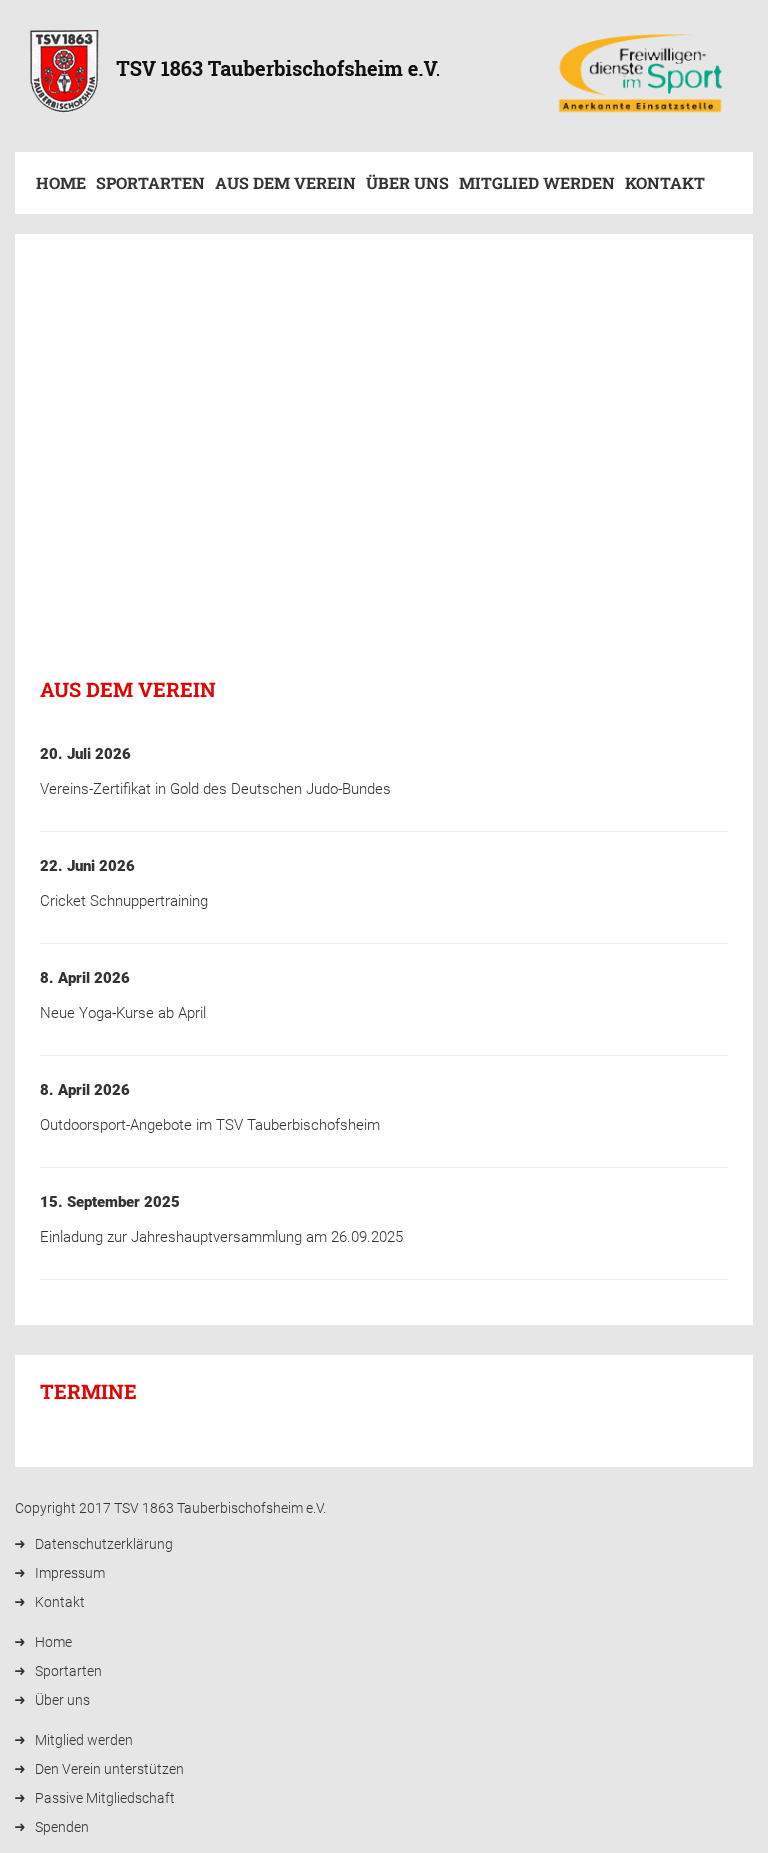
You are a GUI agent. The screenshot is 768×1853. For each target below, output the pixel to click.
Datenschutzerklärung (104, 1544)
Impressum (70, 1573)
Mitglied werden (537, 182)
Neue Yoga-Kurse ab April (123, 1013)
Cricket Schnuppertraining (124, 901)
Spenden (62, 1827)
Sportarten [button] (150, 182)
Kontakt (665, 182)
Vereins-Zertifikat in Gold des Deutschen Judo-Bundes (215, 789)
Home (61, 182)
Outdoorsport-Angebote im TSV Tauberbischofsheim (210, 1125)
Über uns (407, 182)
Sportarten (68, 1671)
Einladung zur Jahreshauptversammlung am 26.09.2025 (221, 1237)
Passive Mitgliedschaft (105, 1798)
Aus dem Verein (285, 182)
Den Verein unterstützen (109, 1769)
